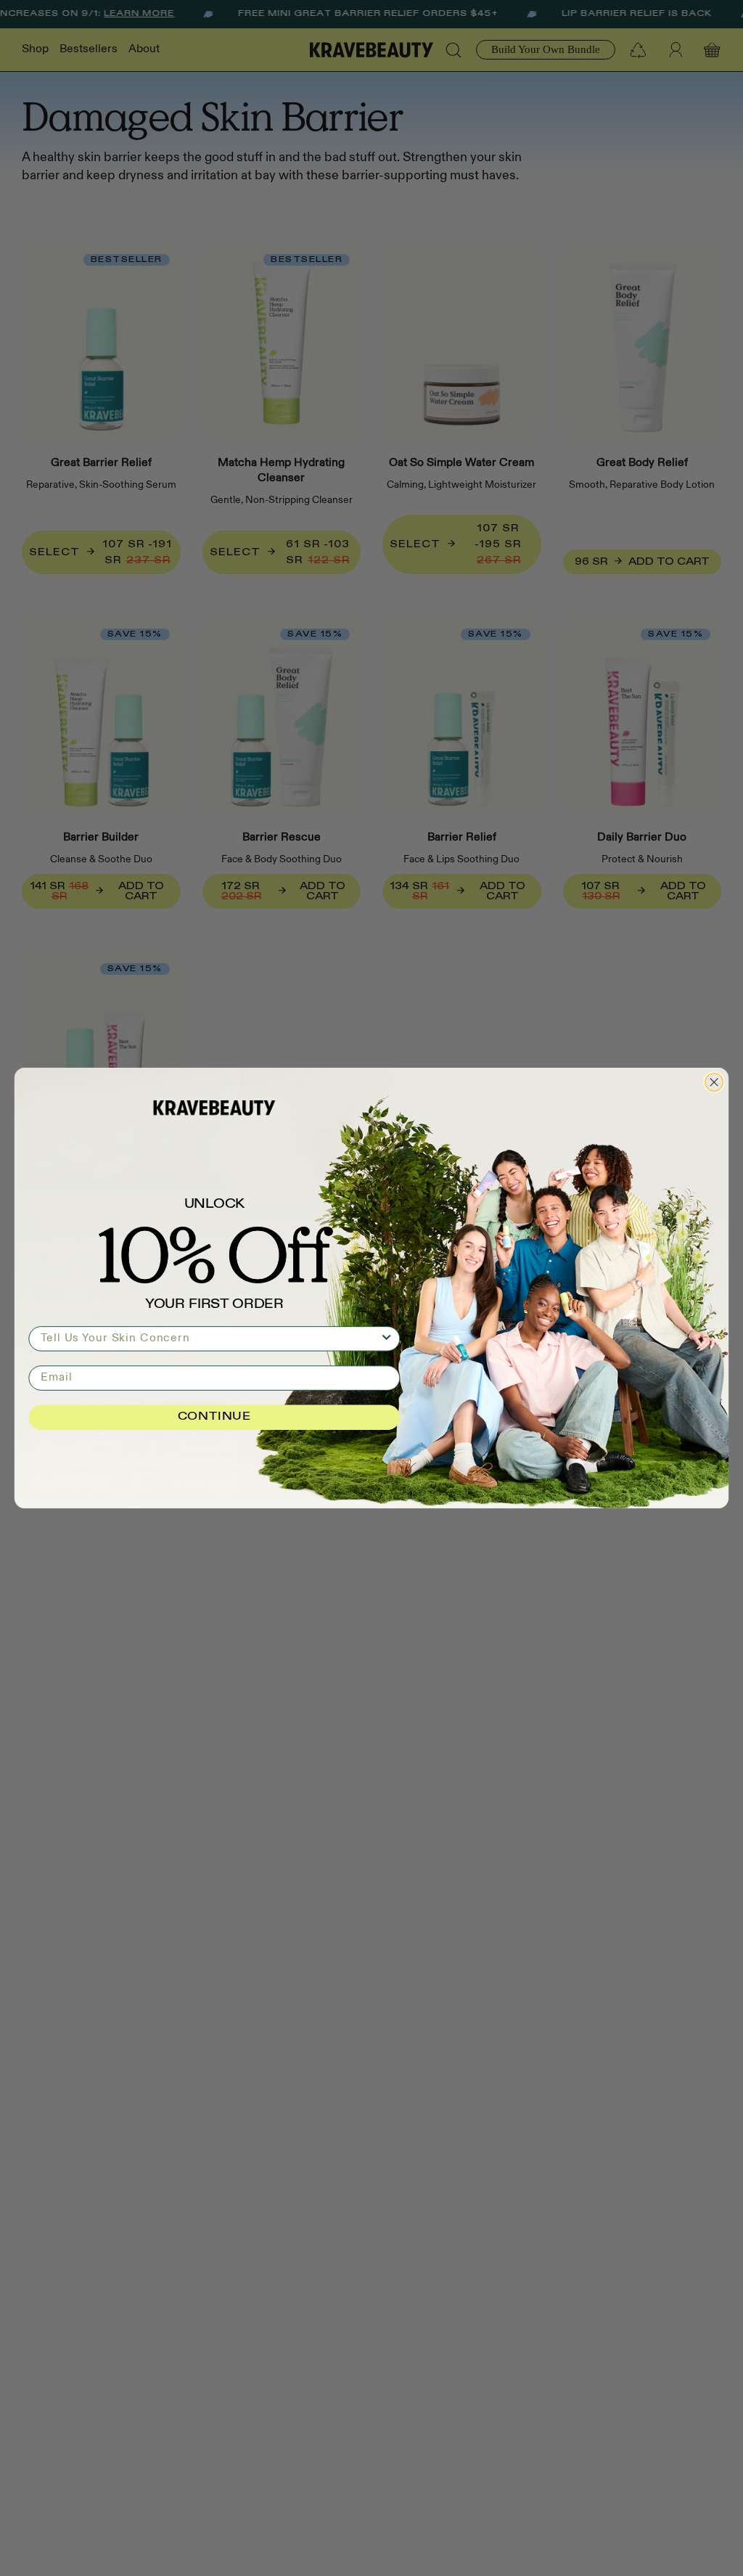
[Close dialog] (714, 1083)
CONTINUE (214, 1418)
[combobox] (210, 1338)
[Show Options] (387, 1338)
